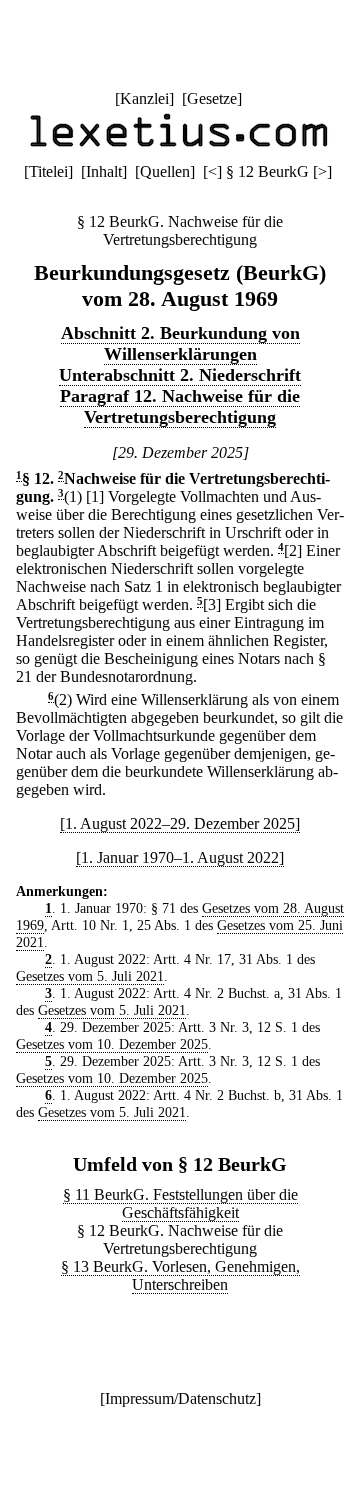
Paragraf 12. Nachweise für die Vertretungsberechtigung (180, 406)
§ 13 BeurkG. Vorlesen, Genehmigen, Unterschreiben (180, 1275)
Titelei (48, 171)
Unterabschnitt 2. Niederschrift (180, 375)
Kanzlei (144, 98)
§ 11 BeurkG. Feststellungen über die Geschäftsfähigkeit (180, 1203)
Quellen (165, 171)
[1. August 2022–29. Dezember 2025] (180, 823)
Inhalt (104, 171)
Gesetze (212, 98)
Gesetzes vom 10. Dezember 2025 (112, 1044)
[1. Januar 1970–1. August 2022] (180, 857)
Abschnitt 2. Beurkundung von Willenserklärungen (180, 343)
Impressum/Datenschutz (180, 1398)
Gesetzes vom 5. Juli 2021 (90, 976)
